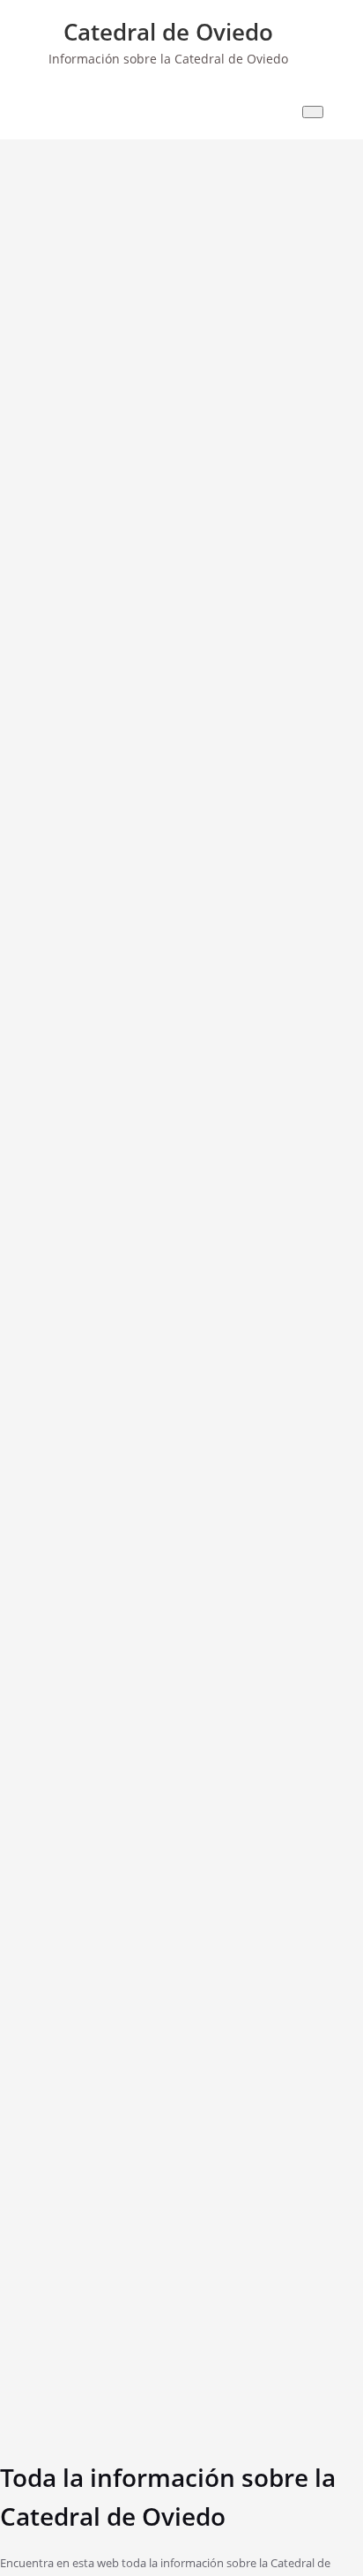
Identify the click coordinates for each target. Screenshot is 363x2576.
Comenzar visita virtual (40, 699)
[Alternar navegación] (313, 112)
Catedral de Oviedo (168, 32)
